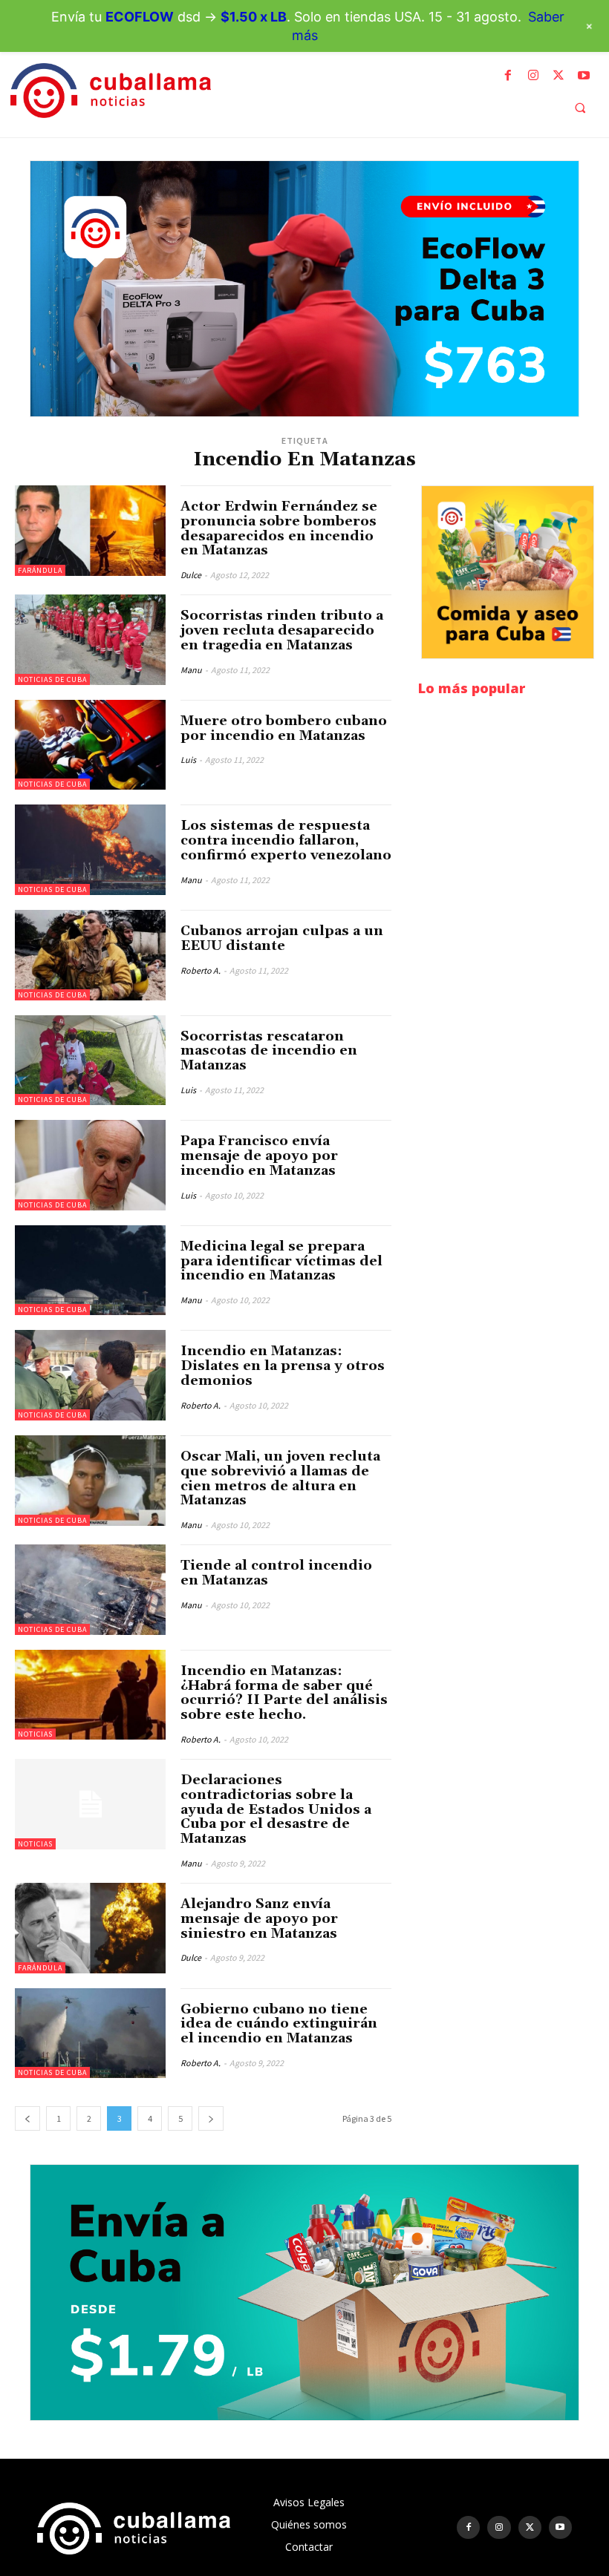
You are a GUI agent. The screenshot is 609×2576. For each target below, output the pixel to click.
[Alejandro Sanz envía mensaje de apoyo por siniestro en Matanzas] (90, 1928)
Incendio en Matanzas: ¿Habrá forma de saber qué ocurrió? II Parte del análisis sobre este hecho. (284, 1693)
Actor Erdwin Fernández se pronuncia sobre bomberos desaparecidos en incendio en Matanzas (279, 528)
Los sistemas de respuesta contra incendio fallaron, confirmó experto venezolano (286, 840)
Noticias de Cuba (52, 679)
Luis (188, 760)
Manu (191, 670)
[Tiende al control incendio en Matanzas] (90, 1590)
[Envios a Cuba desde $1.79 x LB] (304, 2292)
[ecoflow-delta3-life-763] (304, 289)
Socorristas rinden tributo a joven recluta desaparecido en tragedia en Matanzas (282, 630)
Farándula (40, 570)
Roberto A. (201, 970)
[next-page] (211, 2118)
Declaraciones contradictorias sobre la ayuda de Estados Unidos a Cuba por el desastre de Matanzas (276, 1809)
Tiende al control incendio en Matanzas (276, 1573)
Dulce (191, 575)
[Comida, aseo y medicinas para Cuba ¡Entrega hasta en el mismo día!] (508, 572)
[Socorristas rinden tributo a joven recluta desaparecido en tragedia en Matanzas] (90, 640)
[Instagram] (533, 76)
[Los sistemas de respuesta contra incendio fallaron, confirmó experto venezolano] (90, 850)
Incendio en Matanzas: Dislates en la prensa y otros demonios (283, 1366)
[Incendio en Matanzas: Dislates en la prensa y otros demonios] (90, 1375)
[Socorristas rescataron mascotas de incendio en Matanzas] (90, 1061)
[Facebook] (508, 76)
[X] (558, 76)
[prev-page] (27, 2118)
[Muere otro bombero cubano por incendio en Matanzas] (90, 745)
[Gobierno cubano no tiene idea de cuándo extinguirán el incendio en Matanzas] (90, 2033)
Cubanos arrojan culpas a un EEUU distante (282, 938)
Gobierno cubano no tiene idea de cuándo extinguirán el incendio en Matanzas (279, 2024)
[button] (580, 108)
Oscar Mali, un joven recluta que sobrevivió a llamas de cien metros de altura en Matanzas (280, 1478)
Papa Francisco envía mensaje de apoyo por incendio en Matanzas (259, 1156)
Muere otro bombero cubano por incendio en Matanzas (284, 728)
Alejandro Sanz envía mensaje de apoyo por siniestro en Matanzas (259, 1919)
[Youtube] (584, 76)
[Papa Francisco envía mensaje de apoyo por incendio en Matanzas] (90, 1165)
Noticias (35, 1734)
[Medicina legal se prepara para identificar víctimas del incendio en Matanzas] (90, 1271)
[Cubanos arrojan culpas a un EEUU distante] (90, 955)
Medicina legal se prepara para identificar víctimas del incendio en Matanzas (281, 1261)
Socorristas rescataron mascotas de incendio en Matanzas (269, 1051)
